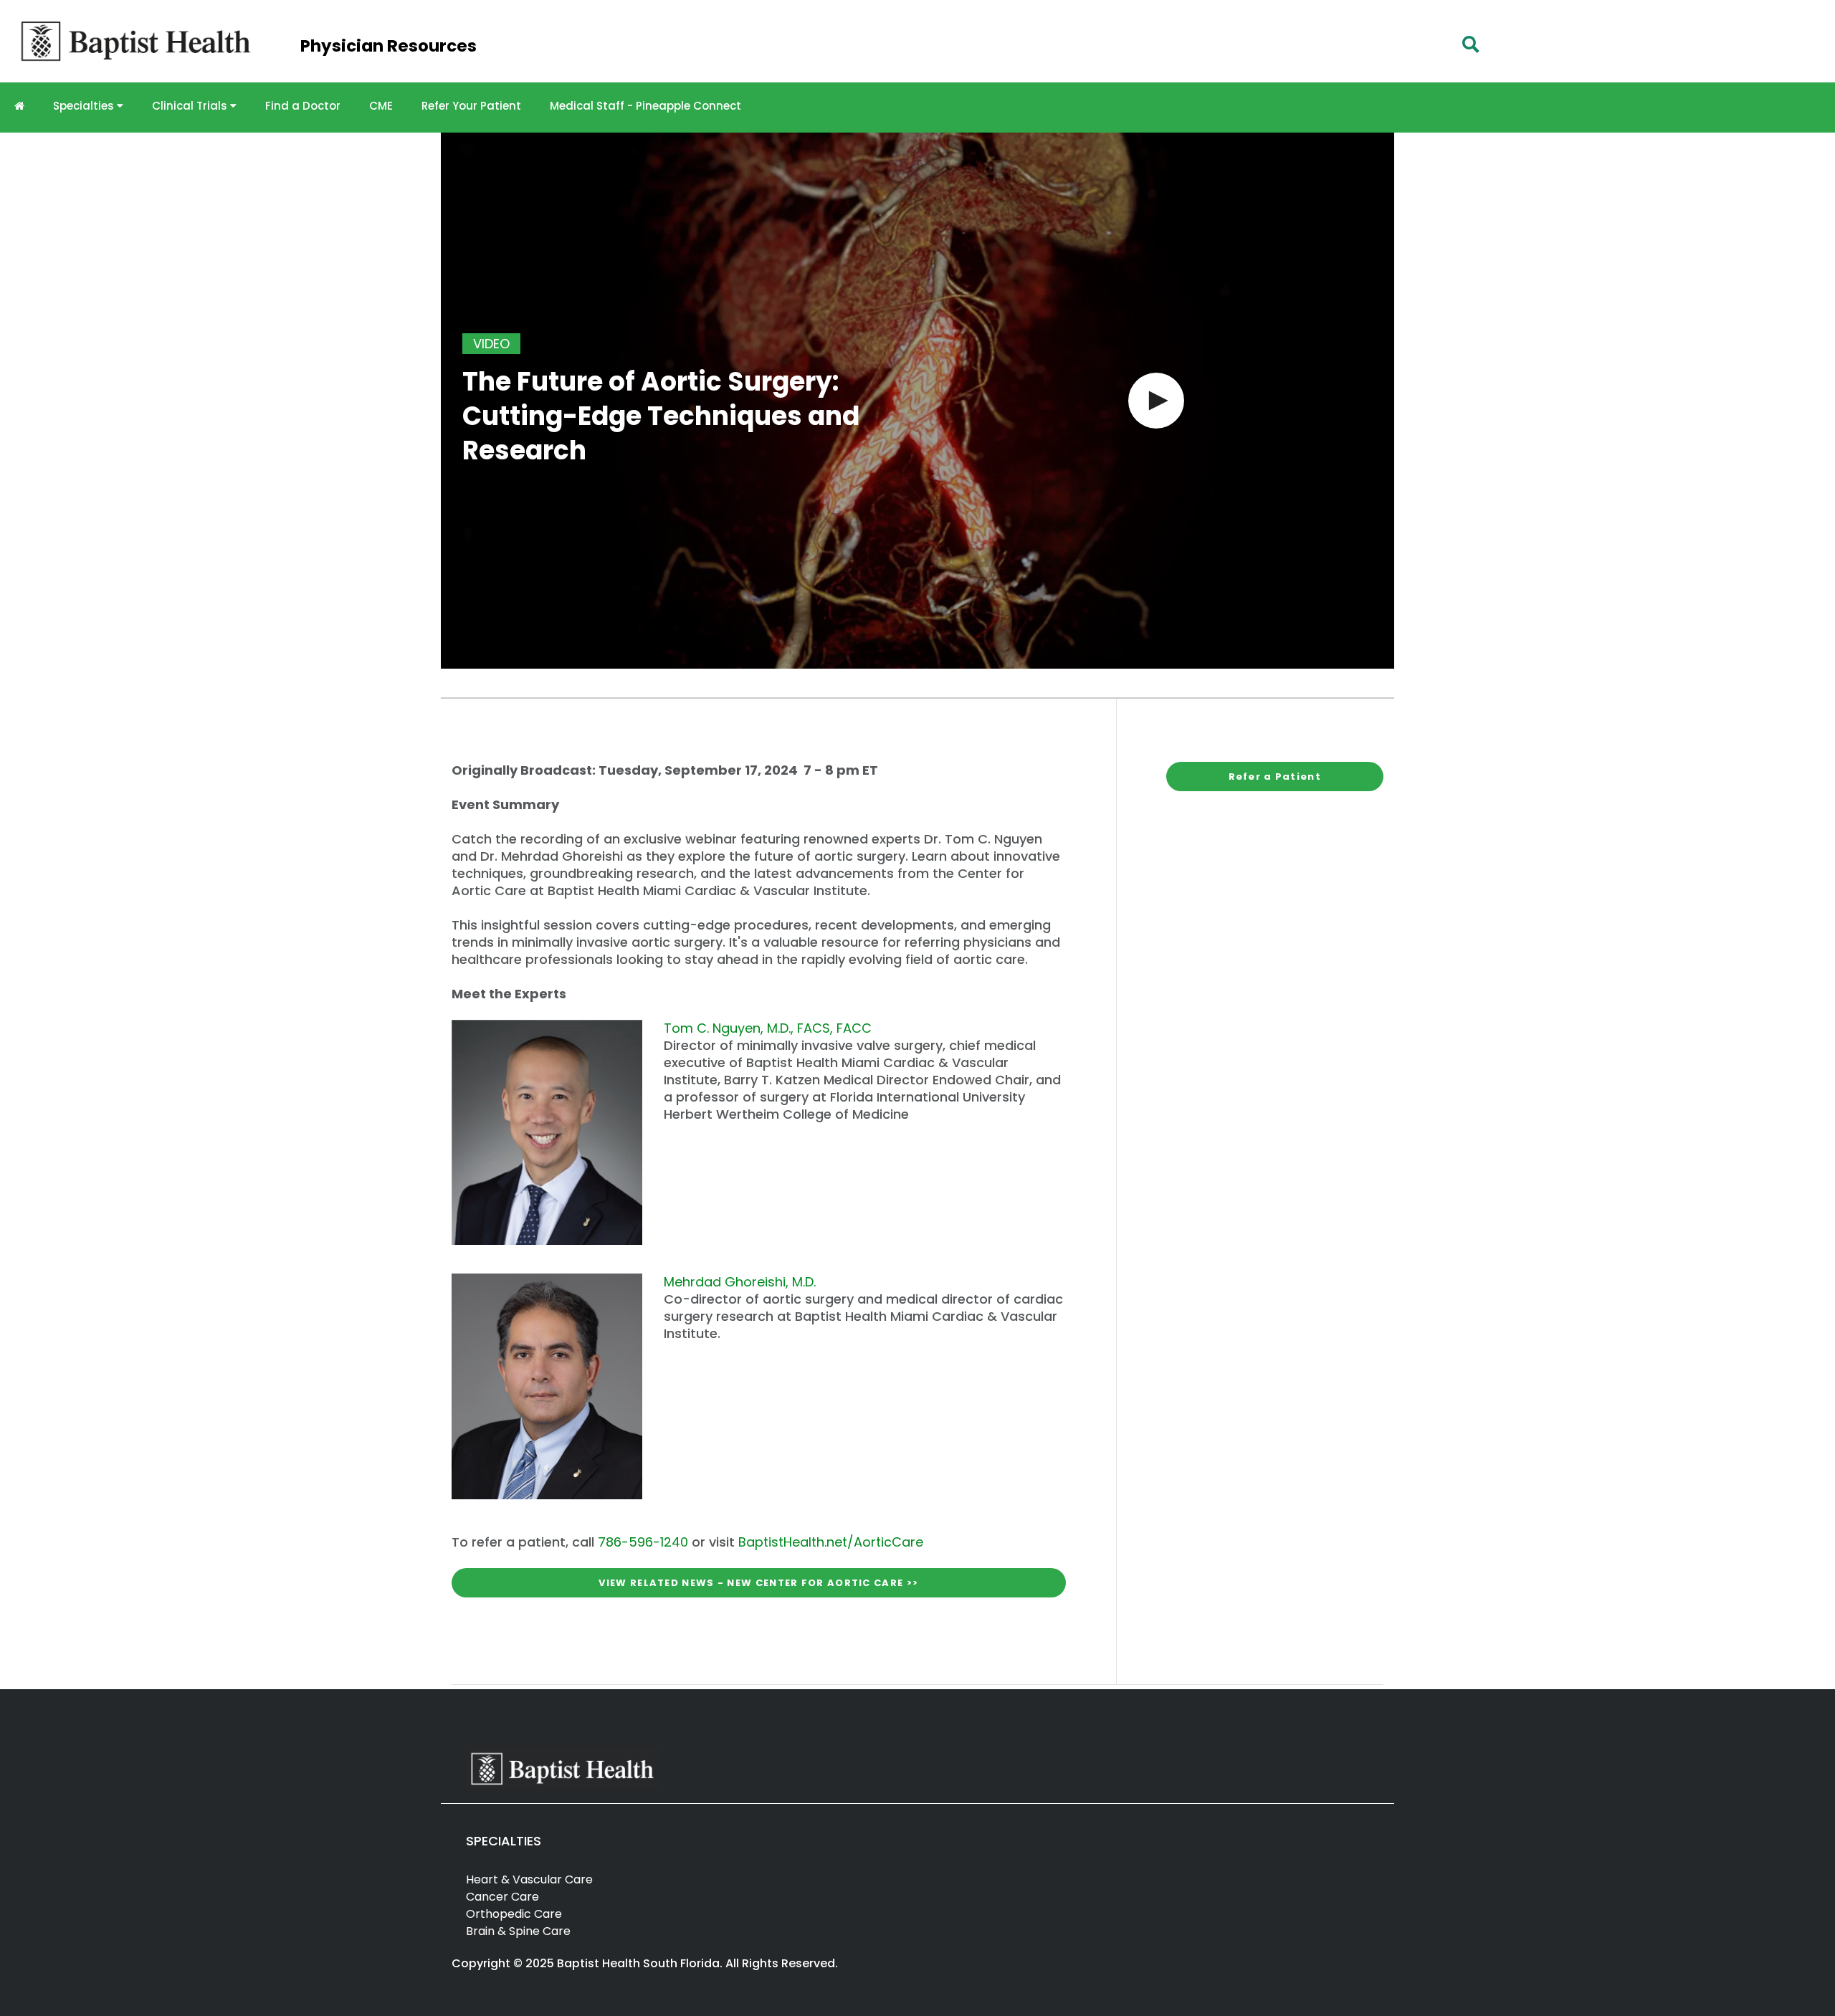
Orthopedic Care (514, 1914)
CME (381, 106)
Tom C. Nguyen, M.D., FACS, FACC (768, 1028)
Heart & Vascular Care (529, 1879)
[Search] (1471, 44)
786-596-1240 (643, 1542)
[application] (917, 401)
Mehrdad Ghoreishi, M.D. (740, 1282)
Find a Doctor (303, 106)
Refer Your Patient (471, 106)
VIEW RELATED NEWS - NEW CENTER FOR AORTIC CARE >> (758, 1582)
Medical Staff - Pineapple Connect (645, 106)
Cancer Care (502, 1897)
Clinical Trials (191, 106)
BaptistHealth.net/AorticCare (831, 1542)
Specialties (85, 106)
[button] (1156, 401)
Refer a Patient (1275, 777)
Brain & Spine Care (518, 1931)
